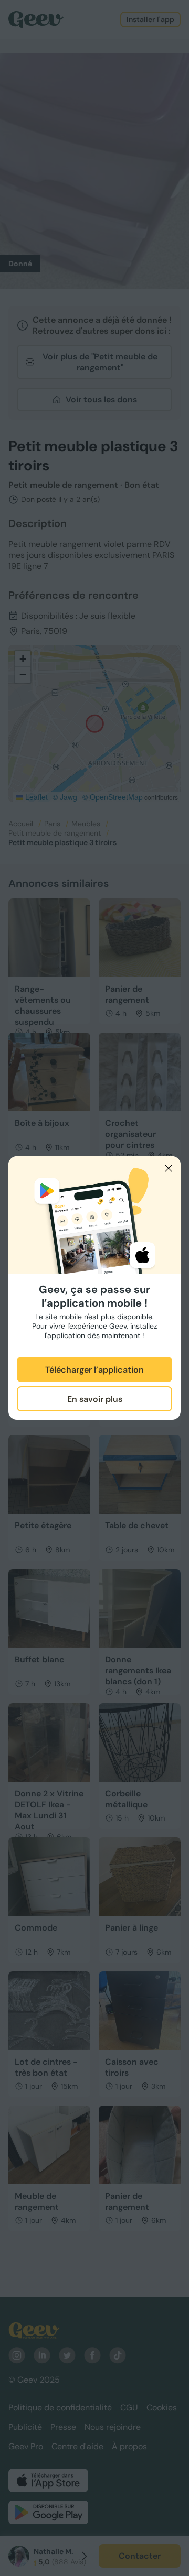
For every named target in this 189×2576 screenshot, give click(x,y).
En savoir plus (95, 1399)
